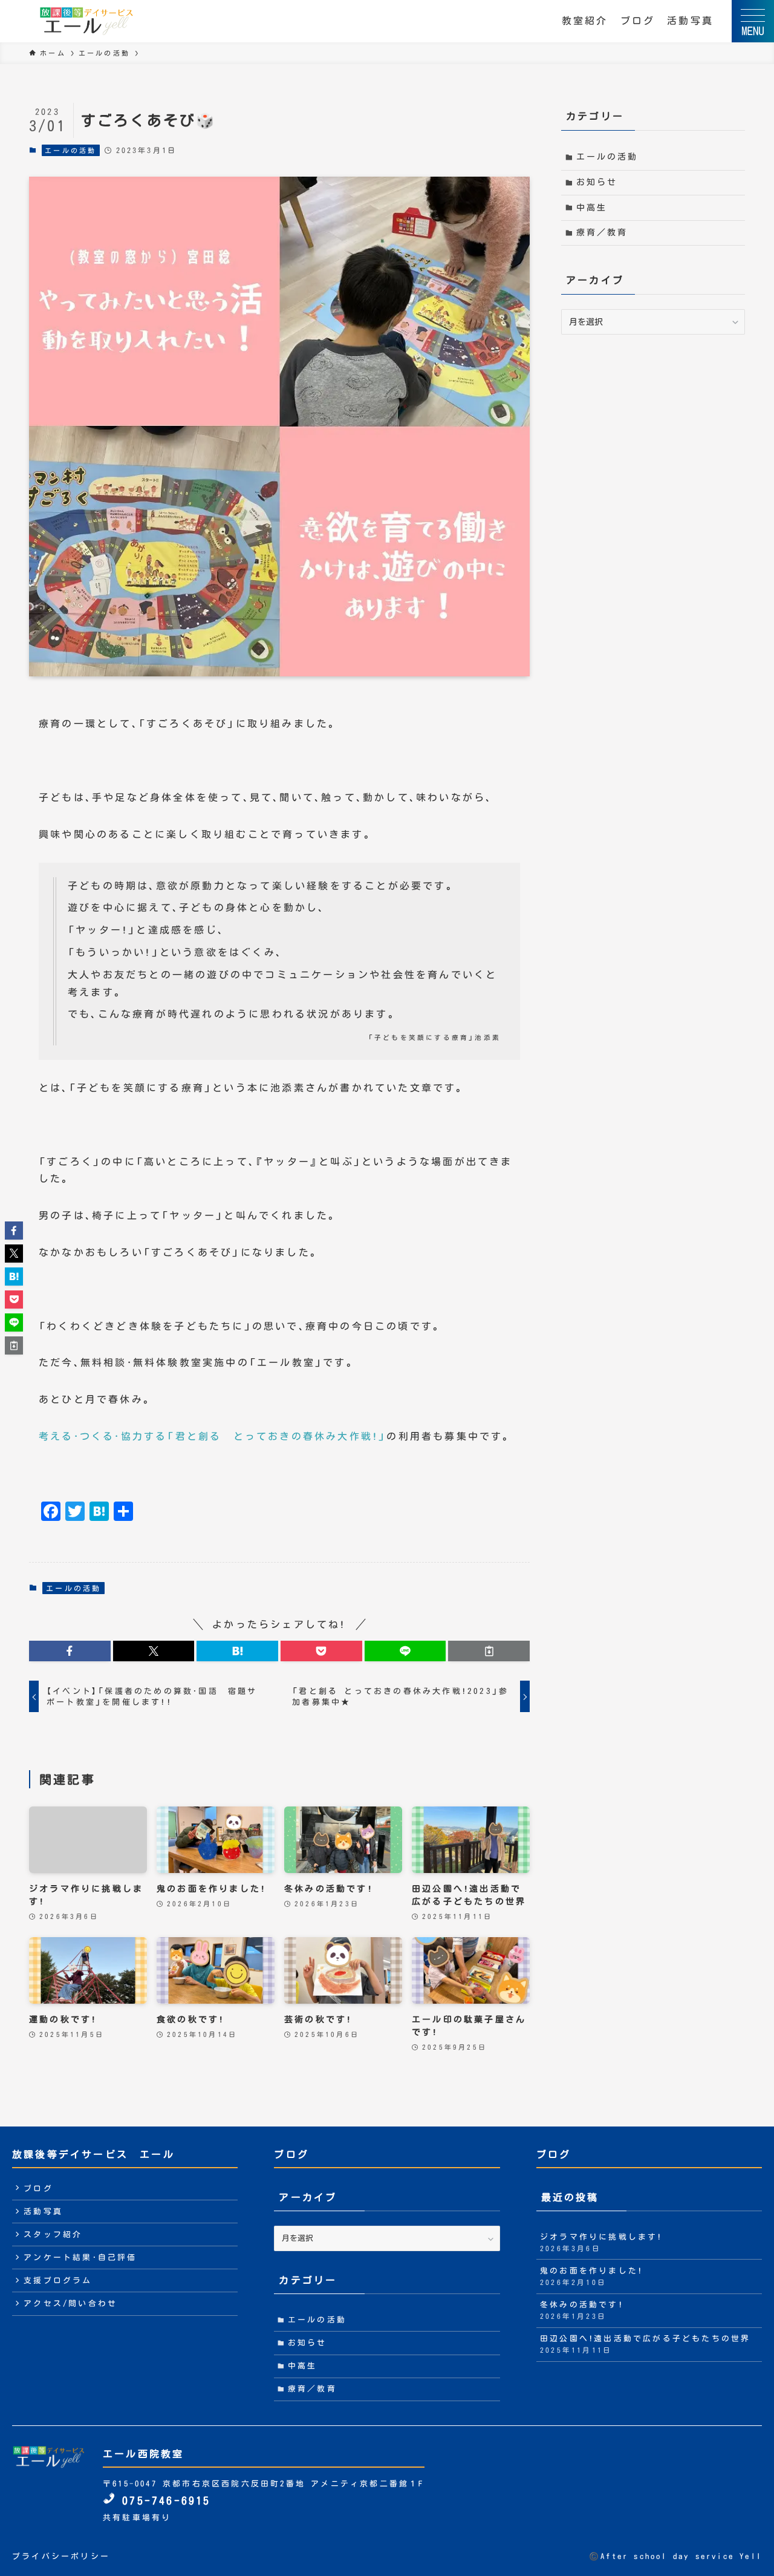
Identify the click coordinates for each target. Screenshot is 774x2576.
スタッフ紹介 (53, 2234)
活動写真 (690, 21)
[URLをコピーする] (489, 1651)
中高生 (592, 208)
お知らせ (597, 182)
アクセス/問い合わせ (70, 2303)
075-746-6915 (163, 2501)
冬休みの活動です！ (582, 2310)
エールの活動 (70, 150)
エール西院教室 (143, 2454)
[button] (70, 1651)
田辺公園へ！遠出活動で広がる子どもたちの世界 (645, 2344)
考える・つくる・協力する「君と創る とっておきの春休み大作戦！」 (213, 1436)
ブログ (638, 21)
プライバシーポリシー (61, 2556)
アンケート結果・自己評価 (80, 2257)
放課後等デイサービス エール (93, 2154)
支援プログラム (58, 2280)
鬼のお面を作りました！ (591, 2276)
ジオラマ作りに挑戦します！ (601, 2242)
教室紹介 (585, 21)
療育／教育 (602, 232)
